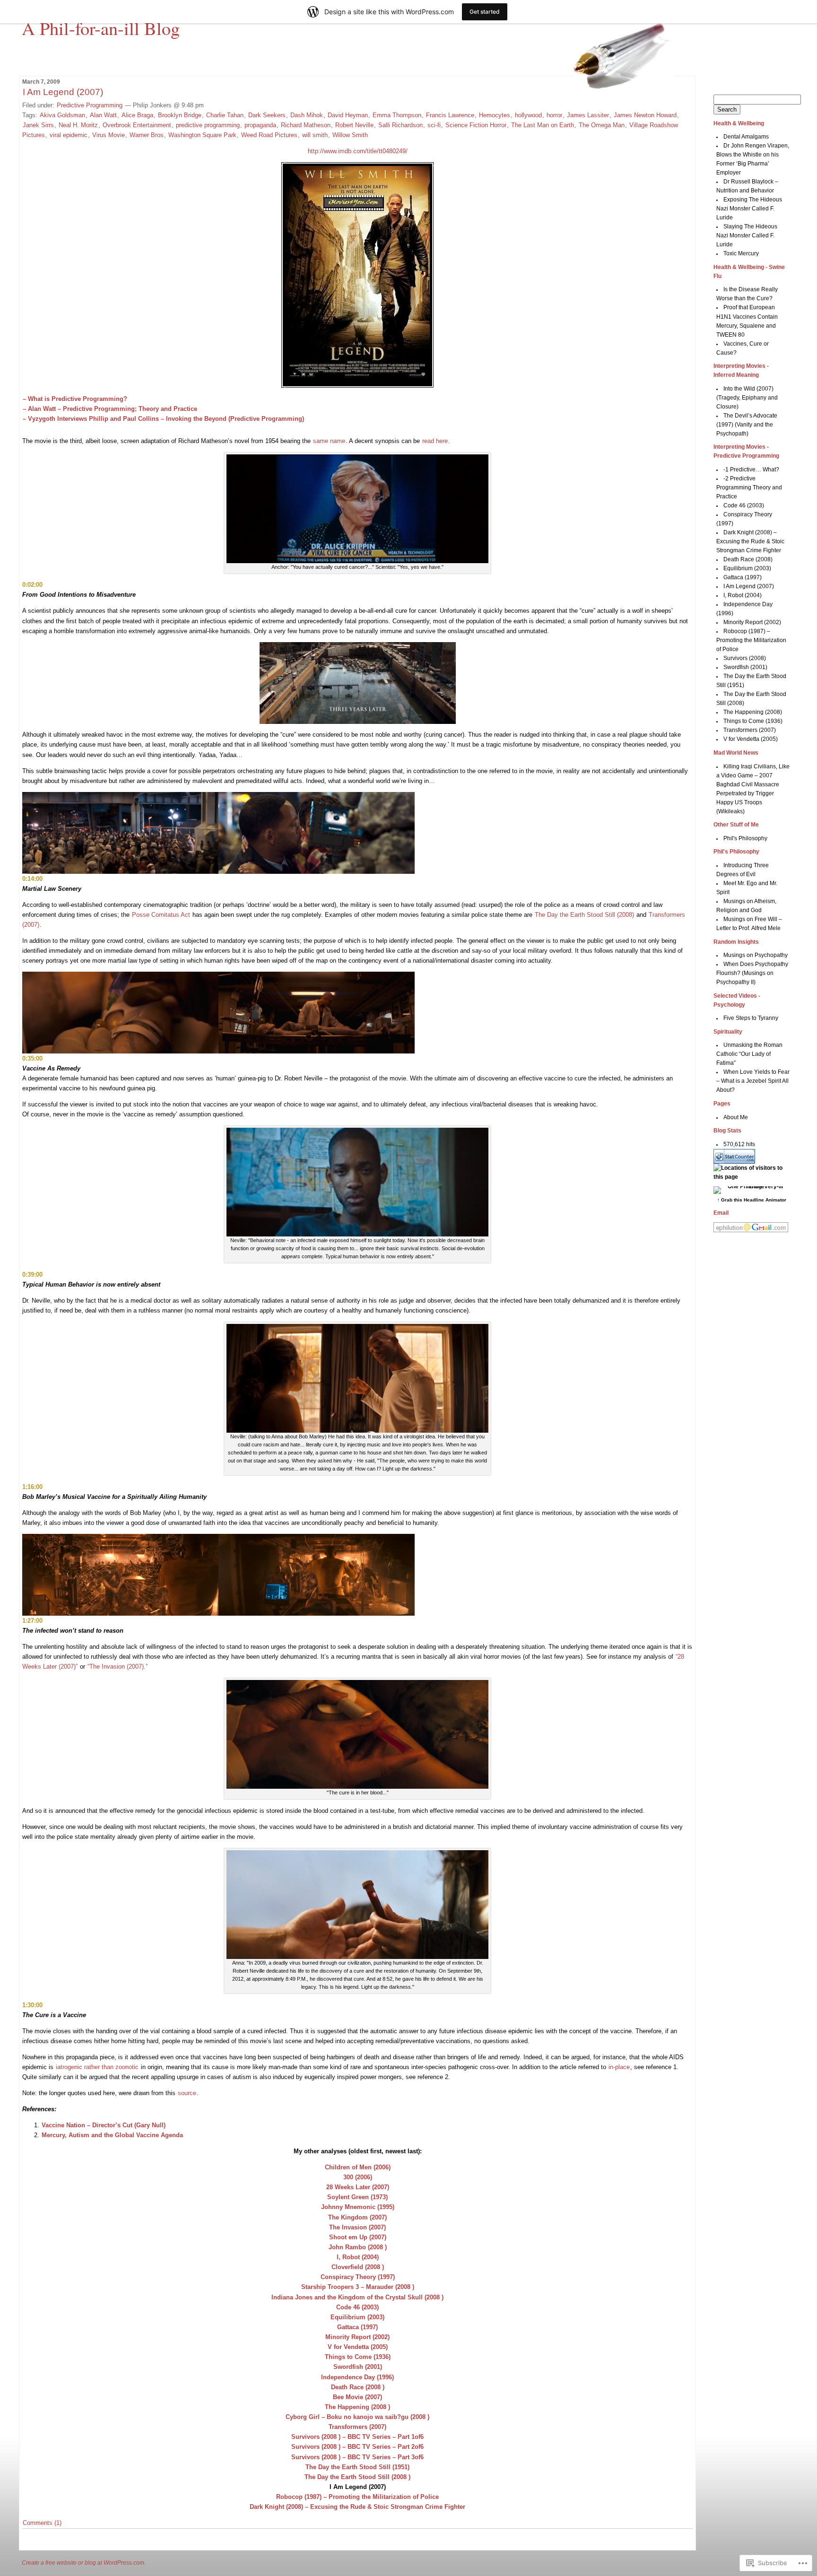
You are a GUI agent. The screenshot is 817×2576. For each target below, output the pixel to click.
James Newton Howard (645, 115)
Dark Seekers (267, 115)
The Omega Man (602, 125)
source (187, 2093)
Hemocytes (495, 115)
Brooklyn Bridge (180, 115)
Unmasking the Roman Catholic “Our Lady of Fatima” (750, 1054)
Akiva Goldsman (62, 115)
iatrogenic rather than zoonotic (97, 2067)
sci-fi (434, 125)
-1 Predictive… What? (751, 470)
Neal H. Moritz (78, 125)
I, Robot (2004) (743, 595)
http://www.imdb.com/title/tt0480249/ (358, 151)
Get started (485, 12)
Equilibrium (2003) (747, 568)
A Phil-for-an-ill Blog (101, 28)
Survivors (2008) (745, 658)
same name (329, 441)
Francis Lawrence (450, 115)
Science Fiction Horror (476, 125)
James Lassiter (588, 115)
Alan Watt (103, 115)
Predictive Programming (90, 105)
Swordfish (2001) (745, 667)
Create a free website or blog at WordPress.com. (84, 2563)
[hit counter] (734, 1162)
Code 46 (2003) (744, 505)
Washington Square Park (202, 135)
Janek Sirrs (38, 125)
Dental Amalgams (746, 137)
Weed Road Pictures (269, 135)
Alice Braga (137, 115)
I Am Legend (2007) (63, 92)
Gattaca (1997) (743, 577)
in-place (619, 2067)
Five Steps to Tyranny (751, 1018)
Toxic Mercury (741, 253)
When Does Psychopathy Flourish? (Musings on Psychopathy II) (752, 973)
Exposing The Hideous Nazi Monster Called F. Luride (749, 209)
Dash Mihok (307, 115)
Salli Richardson (400, 125)
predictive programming (208, 125)
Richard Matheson (306, 125)
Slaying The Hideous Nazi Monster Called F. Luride (747, 235)
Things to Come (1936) (753, 721)
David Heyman (348, 115)
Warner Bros (147, 135)
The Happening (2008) (753, 712)
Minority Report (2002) (752, 622)
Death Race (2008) (748, 559)
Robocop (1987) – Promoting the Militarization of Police (751, 640)
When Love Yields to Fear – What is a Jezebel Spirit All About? (753, 1081)
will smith (315, 135)
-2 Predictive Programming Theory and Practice (749, 487)
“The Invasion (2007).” (117, 1667)
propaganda (260, 125)
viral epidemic (69, 135)
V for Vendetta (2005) (751, 739)
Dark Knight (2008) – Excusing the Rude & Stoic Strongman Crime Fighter (750, 541)
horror (554, 115)
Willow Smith (350, 135)
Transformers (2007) (750, 730)
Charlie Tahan (225, 115)
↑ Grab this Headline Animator (752, 1200)
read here (435, 441)
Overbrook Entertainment (137, 125)
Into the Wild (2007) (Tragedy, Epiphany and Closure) (747, 398)
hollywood (528, 115)
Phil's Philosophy (745, 838)
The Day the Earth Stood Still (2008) (584, 915)
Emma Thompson (397, 115)
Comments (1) (42, 2523)
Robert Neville (354, 125)
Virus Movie (109, 135)
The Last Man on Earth (543, 125)
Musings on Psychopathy (756, 955)
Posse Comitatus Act (161, 915)
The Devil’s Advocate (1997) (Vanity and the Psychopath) (747, 425)
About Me (736, 1117)
